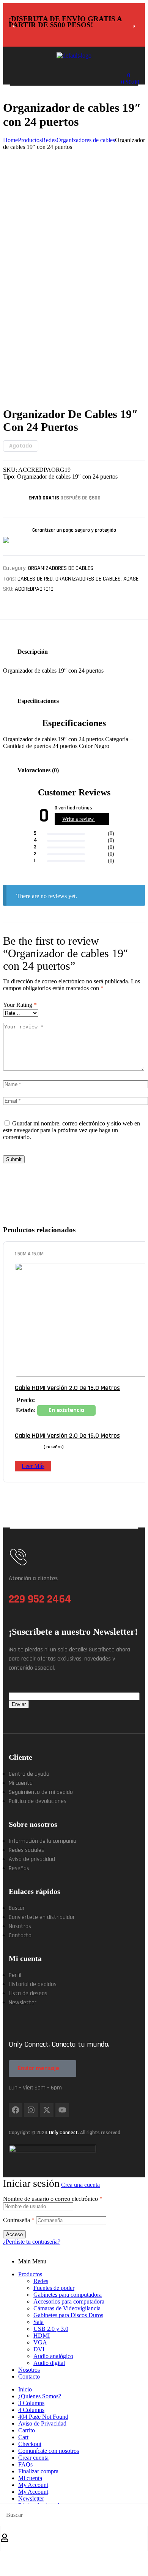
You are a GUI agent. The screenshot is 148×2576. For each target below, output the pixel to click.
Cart (23, 2437)
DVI (39, 2349)
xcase (131, 579)
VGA (40, 2342)
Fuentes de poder (54, 2288)
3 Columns (31, 2403)
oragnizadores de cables (88, 579)
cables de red (35, 579)
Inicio (25, 2389)
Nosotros (29, 2370)
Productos (30, 2274)
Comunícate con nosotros (49, 2451)
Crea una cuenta (80, 2185)
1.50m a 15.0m (29, 1254)
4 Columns (31, 2410)
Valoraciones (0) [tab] (38, 770)
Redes (41, 2281)
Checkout (30, 2444)
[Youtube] (62, 2110)
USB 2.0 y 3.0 (51, 2329)
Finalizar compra (38, 2471)
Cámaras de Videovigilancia (67, 2308)
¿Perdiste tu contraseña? (32, 2242)
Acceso (14, 2234)
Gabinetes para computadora (68, 2295)
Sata (39, 2322)
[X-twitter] (47, 2110)
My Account (33, 2485)
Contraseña (19, 2220)
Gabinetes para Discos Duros (68, 2315)
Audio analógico (53, 2356)
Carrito (27, 2430)
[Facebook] (16, 2110)
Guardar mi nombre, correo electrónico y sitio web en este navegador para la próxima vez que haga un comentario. (72, 1130)
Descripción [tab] (33, 652)
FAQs (25, 2464)
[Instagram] (31, 2110)
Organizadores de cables (61, 568)
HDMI (42, 2336)
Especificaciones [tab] (38, 701)
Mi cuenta (30, 2478)
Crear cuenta (33, 2458)
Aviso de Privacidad (42, 2423)
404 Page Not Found (43, 2417)
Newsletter (31, 2499)
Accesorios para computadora (69, 2301)
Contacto (29, 2376)
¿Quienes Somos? (40, 2396)
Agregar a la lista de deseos (142, 1254)
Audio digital (49, 2363)
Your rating (20, 1005)
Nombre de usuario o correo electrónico (53, 2199)
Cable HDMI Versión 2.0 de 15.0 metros (67, 1436)
